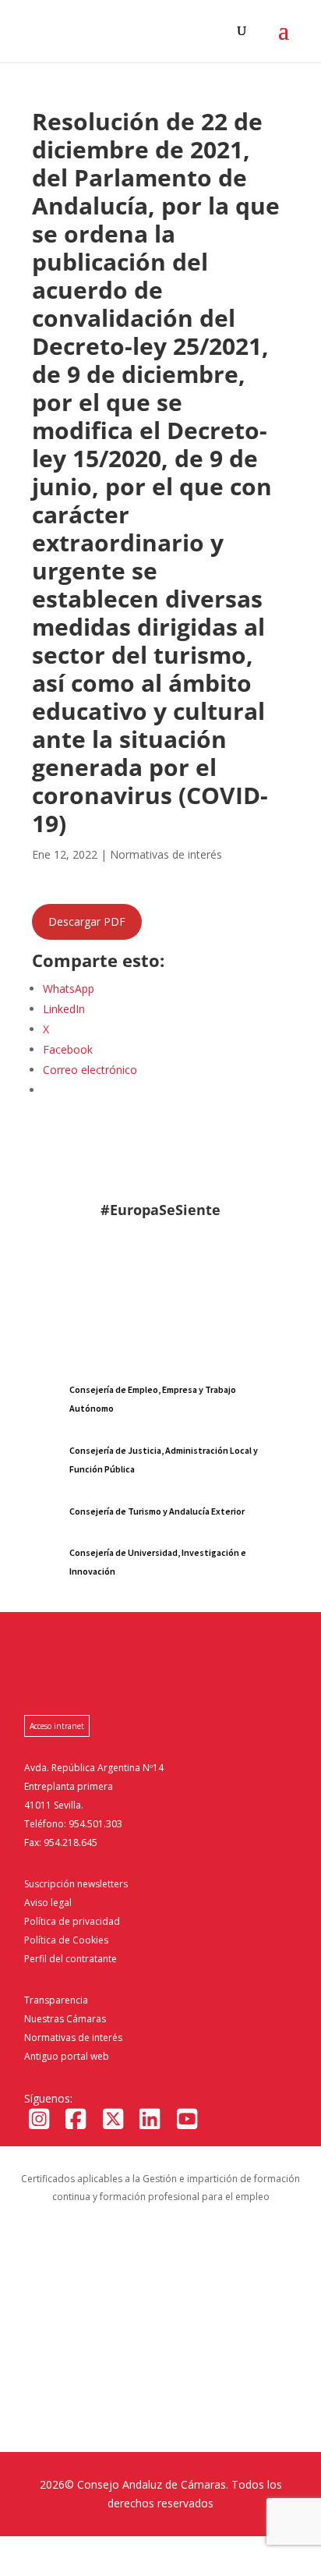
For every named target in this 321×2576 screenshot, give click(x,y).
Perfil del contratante (71, 1959)
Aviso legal (48, 1903)
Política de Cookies (66, 1940)
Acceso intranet (57, 1726)
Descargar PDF (87, 921)
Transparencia (56, 2000)
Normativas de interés (73, 2037)
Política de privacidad (72, 1921)
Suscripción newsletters (76, 1884)
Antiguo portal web (67, 2056)
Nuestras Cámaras (65, 2019)
